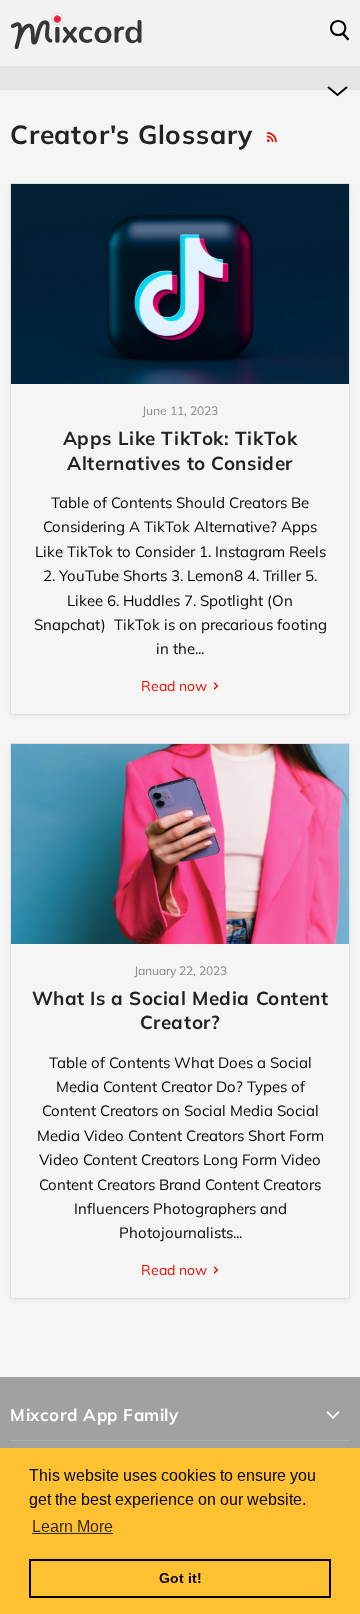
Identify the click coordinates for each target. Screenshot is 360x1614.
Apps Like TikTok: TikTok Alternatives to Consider (180, 450)
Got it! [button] (180, 1578)
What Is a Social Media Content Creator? (180, 1010)
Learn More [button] (72, 1526)
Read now (176, 686)
